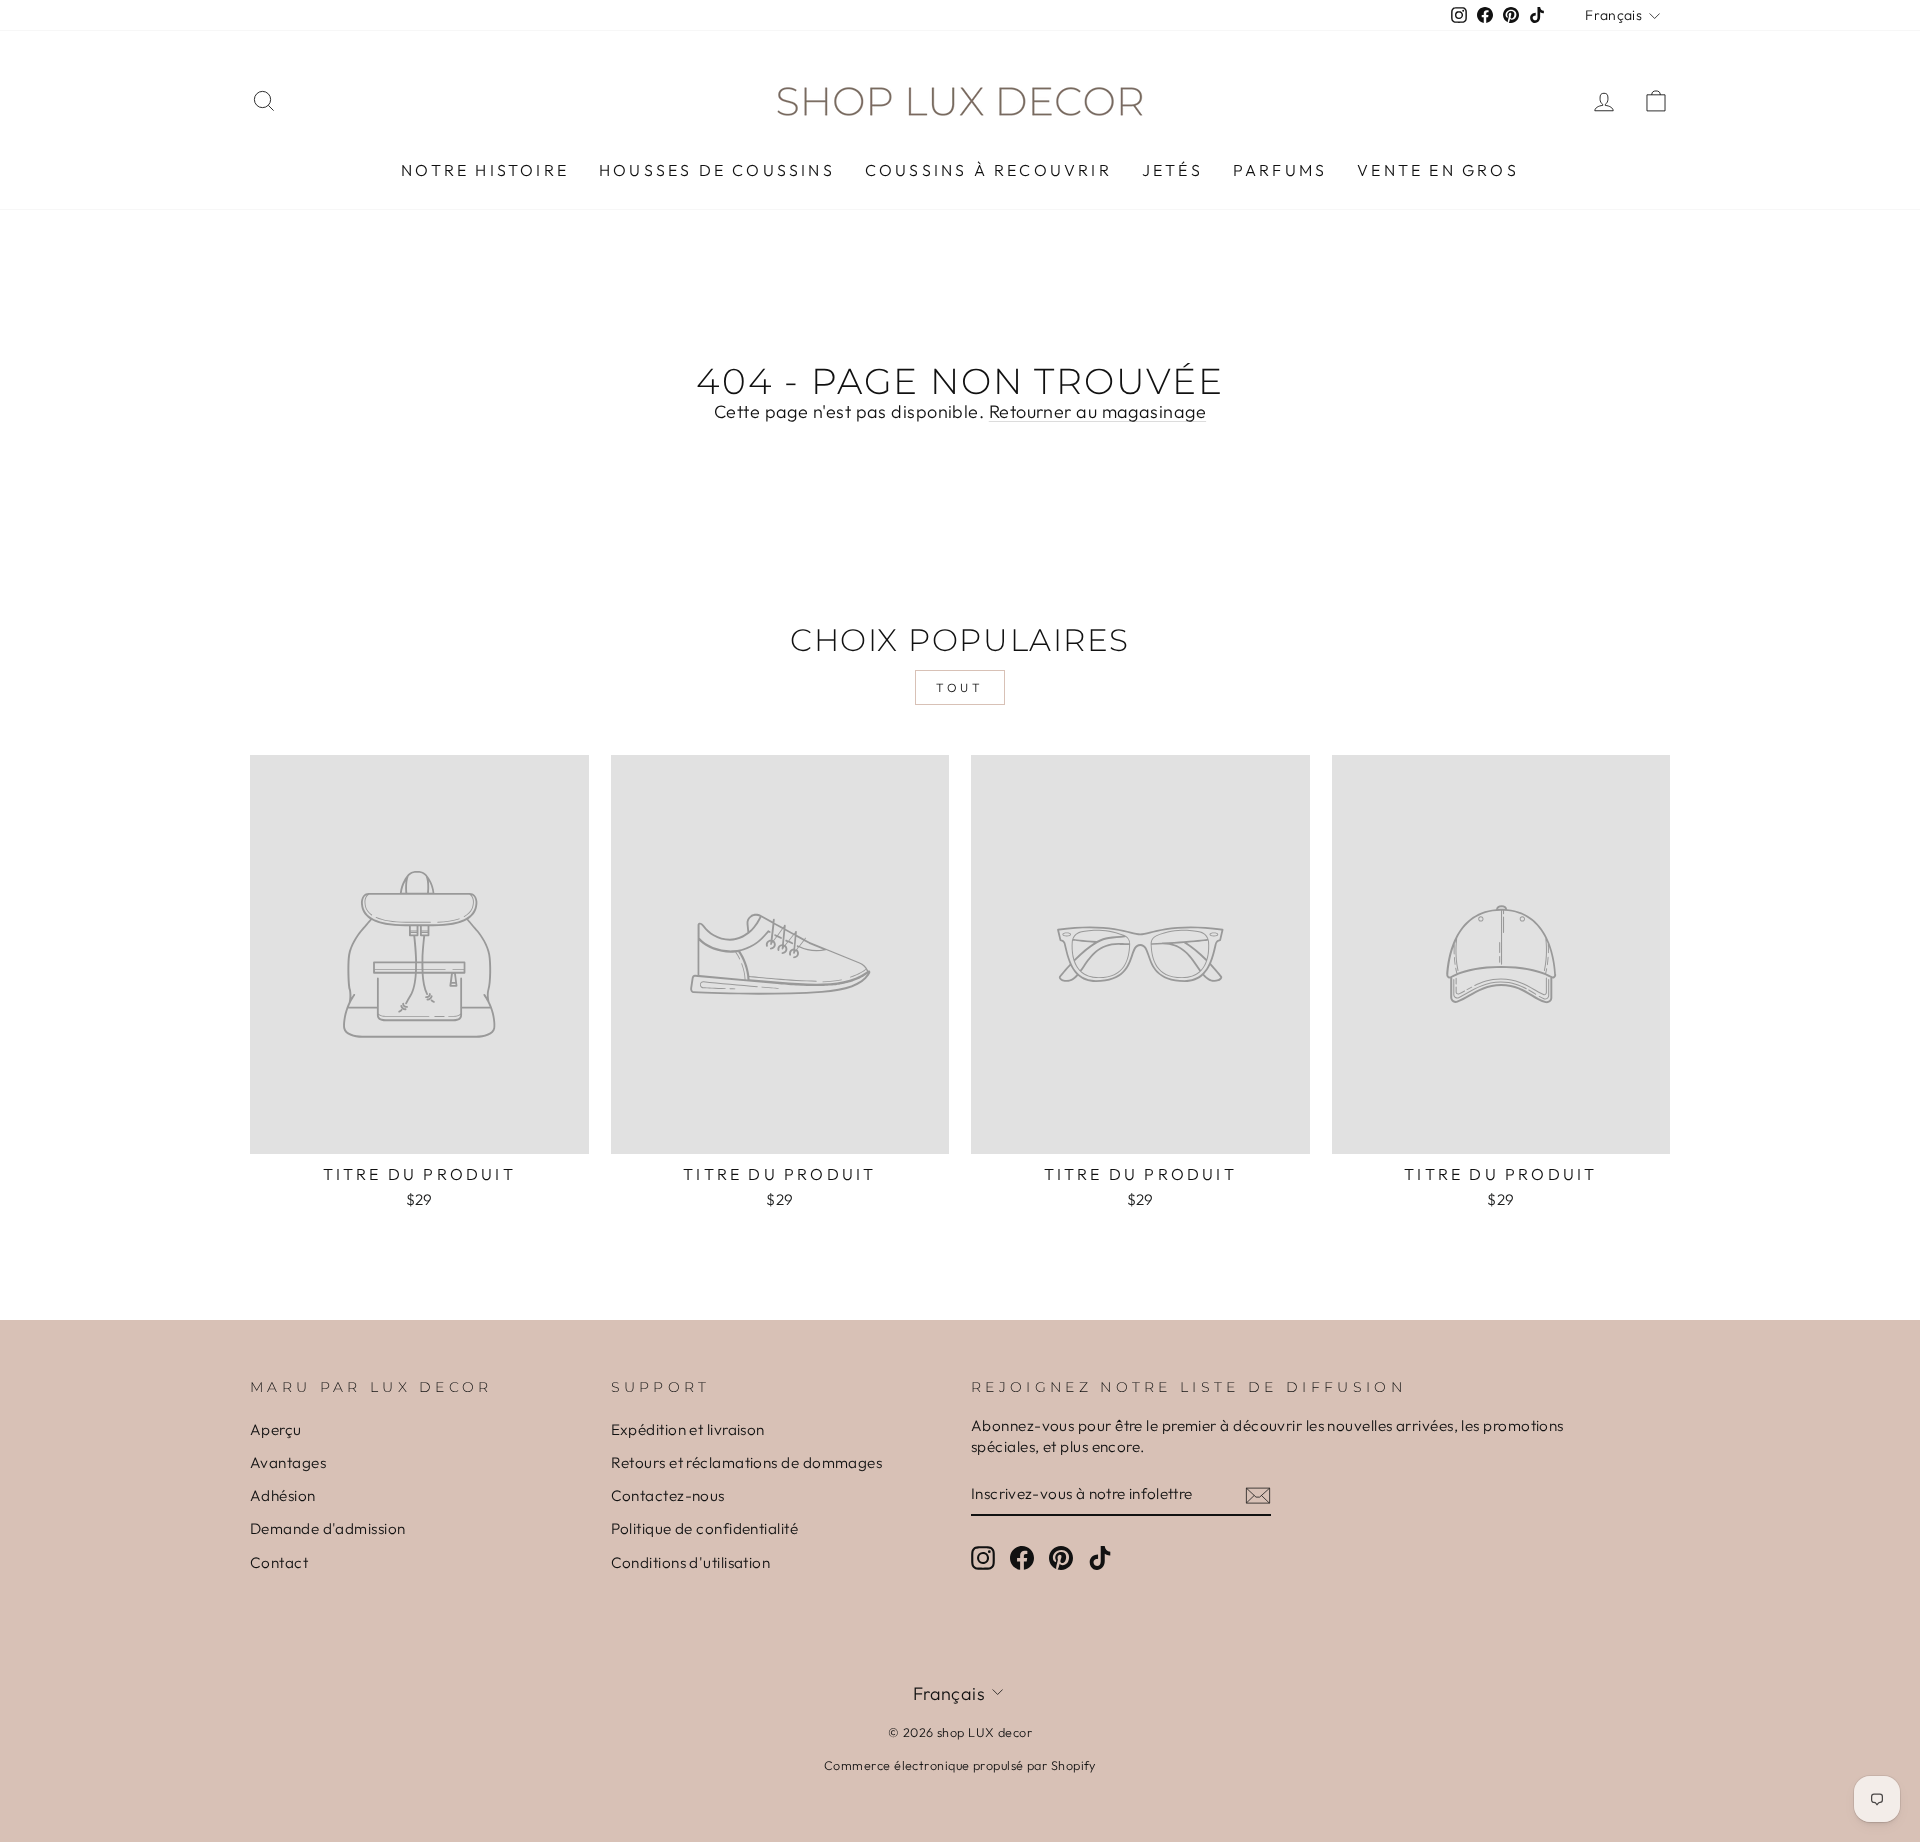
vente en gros (1438, 170)
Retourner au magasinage (1097, 411)
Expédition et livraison (688, 1429)
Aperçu (276, 1429)
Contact (279, 1562)
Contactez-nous (668, 1495)
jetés (1172, 170)
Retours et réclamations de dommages (747, 1462)
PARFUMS (1280, 170)
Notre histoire (485, 170)
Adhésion (283, 1495)
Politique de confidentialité (705, 1528)
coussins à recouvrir (988, 170)
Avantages (288, 1462)
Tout (959, 687)
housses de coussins (717, 170)
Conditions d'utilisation (691, 1562)
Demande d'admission (328, 1528)
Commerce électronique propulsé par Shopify (960, 1765)
